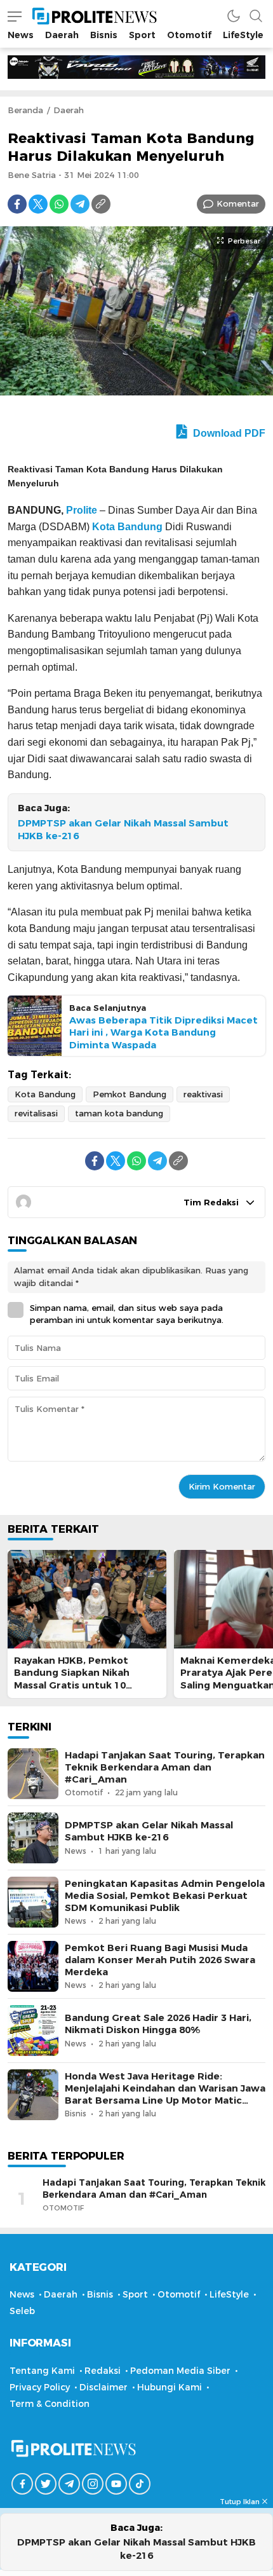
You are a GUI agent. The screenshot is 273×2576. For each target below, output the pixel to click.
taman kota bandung (119, 1113)
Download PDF (228, 433)
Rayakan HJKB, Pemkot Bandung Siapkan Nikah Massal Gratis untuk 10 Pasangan (72, 1679)
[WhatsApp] (59, 204)
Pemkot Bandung (130, 1094)
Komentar (238, 203)
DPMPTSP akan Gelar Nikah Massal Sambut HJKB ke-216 (123, 830)
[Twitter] (38, 204)
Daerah (69, 110)
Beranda (25, 110)
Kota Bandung (127, 527)
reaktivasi (203, 1094)
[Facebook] (17, 204)
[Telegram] (80, 204)
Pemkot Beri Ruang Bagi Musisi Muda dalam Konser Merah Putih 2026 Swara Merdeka (160, 1960)
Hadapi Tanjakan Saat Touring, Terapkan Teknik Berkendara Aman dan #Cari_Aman (165, 1767)
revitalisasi (36, 1113)
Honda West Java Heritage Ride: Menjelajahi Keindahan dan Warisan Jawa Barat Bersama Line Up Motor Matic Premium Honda (165, 2095)
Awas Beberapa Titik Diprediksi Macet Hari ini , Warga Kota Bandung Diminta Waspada (163, 1032)
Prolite (82, 510)
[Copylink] (101, 204)
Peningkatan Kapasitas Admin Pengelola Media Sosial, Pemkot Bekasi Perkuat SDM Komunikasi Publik (165, 1896)
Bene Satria (32, 175)
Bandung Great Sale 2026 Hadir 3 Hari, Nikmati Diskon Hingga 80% (158, 2024)
